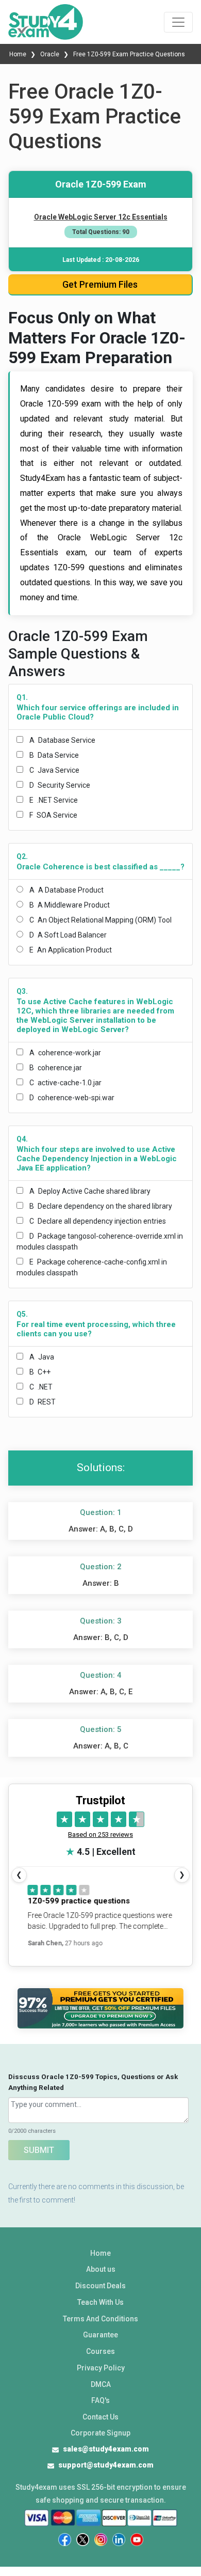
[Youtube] (137, 2540)
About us (101, 2269)
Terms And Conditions (100, 2319)
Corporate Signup (100, 2433)
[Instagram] (101, 2540)
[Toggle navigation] (178, 22)
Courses (100, 2351)
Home (19, 54)
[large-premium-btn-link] (100, 2009)
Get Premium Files (100, 284)
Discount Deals (100, 2286)
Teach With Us (100, 2302)
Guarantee (100, 2335)
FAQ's (100, 2400)
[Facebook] (65, 2540)
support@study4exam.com (106, 2465)
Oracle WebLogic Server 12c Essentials (101, 217)
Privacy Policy (101, 2368)
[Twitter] (83, 2540)
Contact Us (100, 2417)
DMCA (101, 2384)
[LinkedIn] (119, 2540)
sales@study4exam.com (106, 2449)
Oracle (50, 54)
